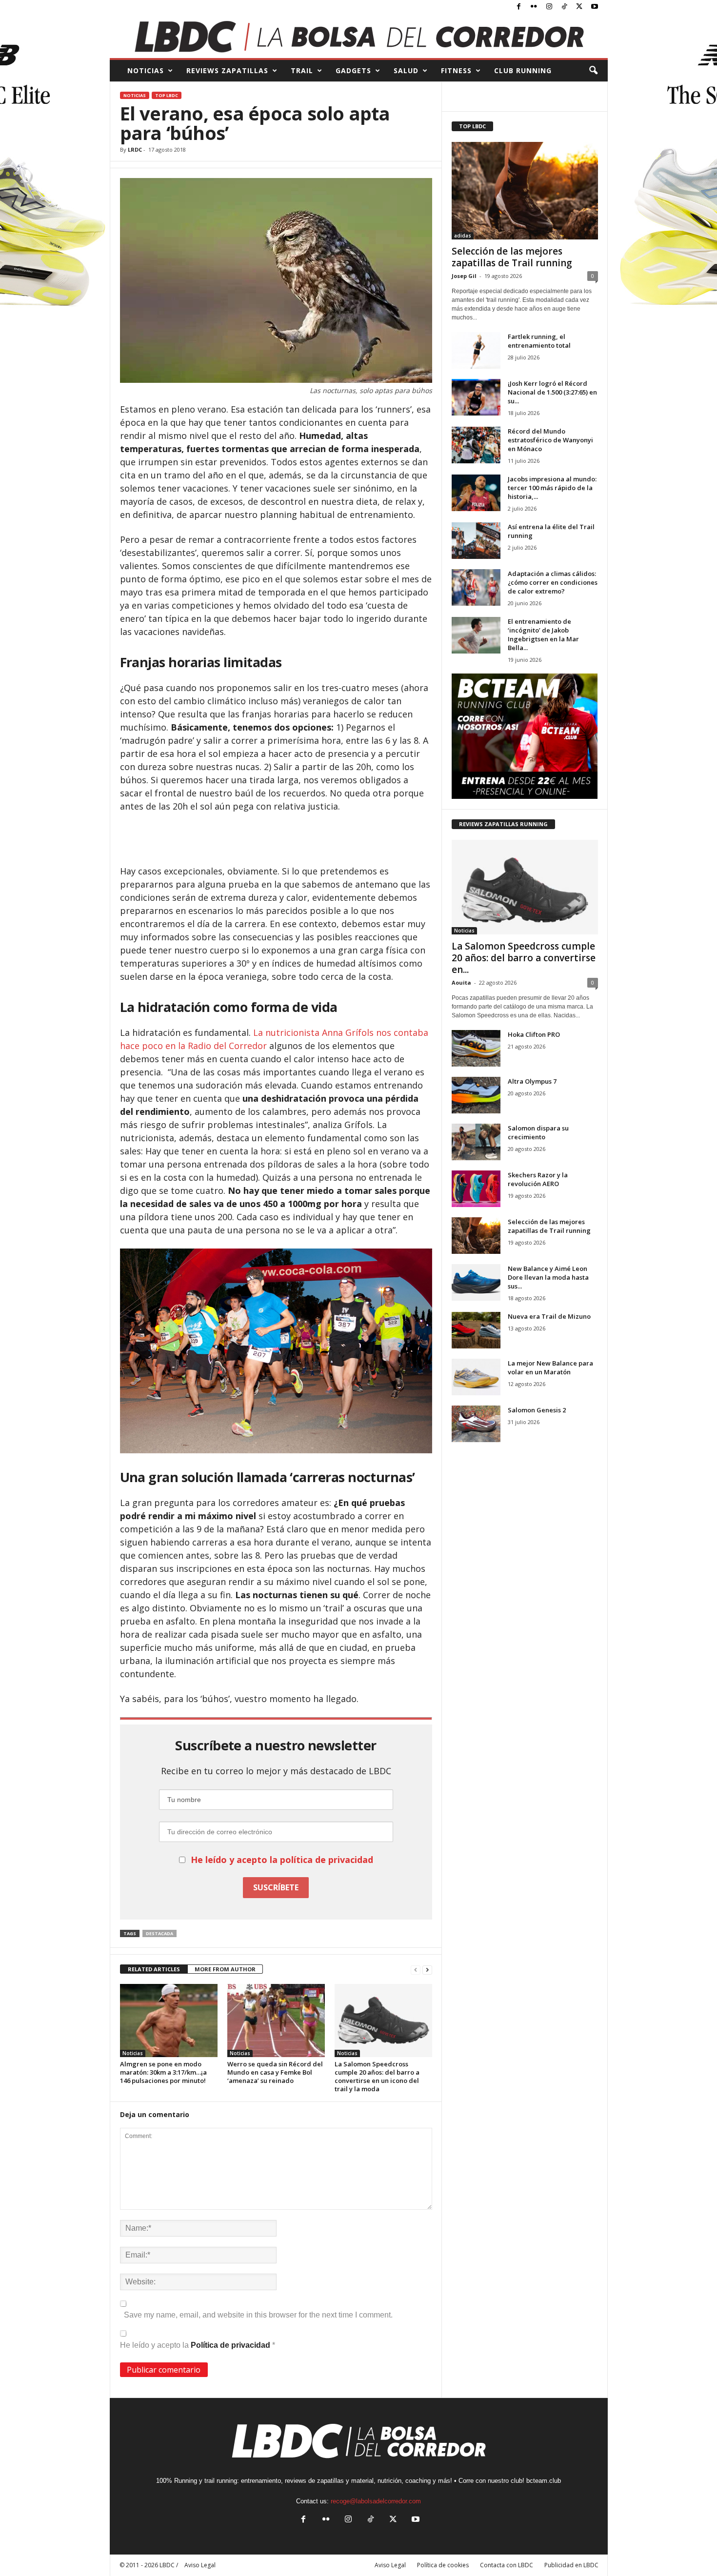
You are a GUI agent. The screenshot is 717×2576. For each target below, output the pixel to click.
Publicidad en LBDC (571, 2565)
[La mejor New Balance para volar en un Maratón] (476, 1377)
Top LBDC (167, 95)
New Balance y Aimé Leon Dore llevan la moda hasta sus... (548, 1277)
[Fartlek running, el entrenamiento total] (476, 350)
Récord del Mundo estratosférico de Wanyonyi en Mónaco (550, 440)
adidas (463, 236)
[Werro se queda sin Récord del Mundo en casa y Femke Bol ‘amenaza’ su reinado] (276, 2021)
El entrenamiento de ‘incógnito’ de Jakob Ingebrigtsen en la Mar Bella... (543, 634)
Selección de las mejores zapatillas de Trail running (512, 257)
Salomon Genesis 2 (537, 1410)
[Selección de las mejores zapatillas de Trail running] (525, 191)
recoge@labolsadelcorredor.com (376, 2501)
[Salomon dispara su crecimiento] (476, 1142)
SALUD (406, 70)
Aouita (461, 982)
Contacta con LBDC (507, 2565)
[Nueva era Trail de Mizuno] (476, 1330)
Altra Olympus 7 (532, 1081)
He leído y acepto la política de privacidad (282, 1860)
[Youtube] (595, 7)
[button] (593, 71)
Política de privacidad (231, 2345)
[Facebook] (519, 7)
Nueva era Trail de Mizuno (549, 1316)
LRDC (135, 149)
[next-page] (427, 1970)
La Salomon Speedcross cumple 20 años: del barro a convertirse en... (524, 958)
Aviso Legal (390, 2565)
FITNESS (456, 70)
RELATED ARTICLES (154, 1969)
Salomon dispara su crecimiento (538, 1132)
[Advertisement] (276, 839)
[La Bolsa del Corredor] (359, 36)
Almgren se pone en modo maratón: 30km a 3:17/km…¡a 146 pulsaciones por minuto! (163, 2072)
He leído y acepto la (198, 2345)
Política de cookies (443, 2565)
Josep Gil (464, 276)
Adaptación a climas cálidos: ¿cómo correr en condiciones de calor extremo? (553, 582)
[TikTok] (564, 7)
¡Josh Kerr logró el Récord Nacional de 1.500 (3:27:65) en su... (552, 392)
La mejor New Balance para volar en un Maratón (550, 1367)
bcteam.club (544, 2481)
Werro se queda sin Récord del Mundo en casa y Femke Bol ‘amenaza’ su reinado (275, 2072)
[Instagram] (549, 7)
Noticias (135, 95)
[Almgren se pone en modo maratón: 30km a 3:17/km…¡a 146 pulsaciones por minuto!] (169, 2021)
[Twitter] (579, 7)
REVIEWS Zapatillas (227, 70)
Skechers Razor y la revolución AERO (538, 1179)
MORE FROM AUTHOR (225, 1969)
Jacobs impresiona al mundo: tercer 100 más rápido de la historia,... (552, 488)
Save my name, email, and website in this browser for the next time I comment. (258, 2315)
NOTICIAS (146, 70)
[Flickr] (534, 7)
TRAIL (302, 70)
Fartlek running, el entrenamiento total (539, 341)
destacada (159, 1933)
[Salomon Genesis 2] (476, 1424)
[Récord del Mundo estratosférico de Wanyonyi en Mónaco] (476, 445)
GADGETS (353, 70)
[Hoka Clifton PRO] (476, 1048)
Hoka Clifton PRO (534, 1034)
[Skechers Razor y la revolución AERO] (476, 1189)
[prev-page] (416, 1970)
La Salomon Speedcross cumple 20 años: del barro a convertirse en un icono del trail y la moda (377, 2076)
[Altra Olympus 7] (476, 1095)
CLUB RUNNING (523, 70)
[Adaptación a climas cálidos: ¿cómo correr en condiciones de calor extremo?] (476, 587)
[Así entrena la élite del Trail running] (476, 541)
